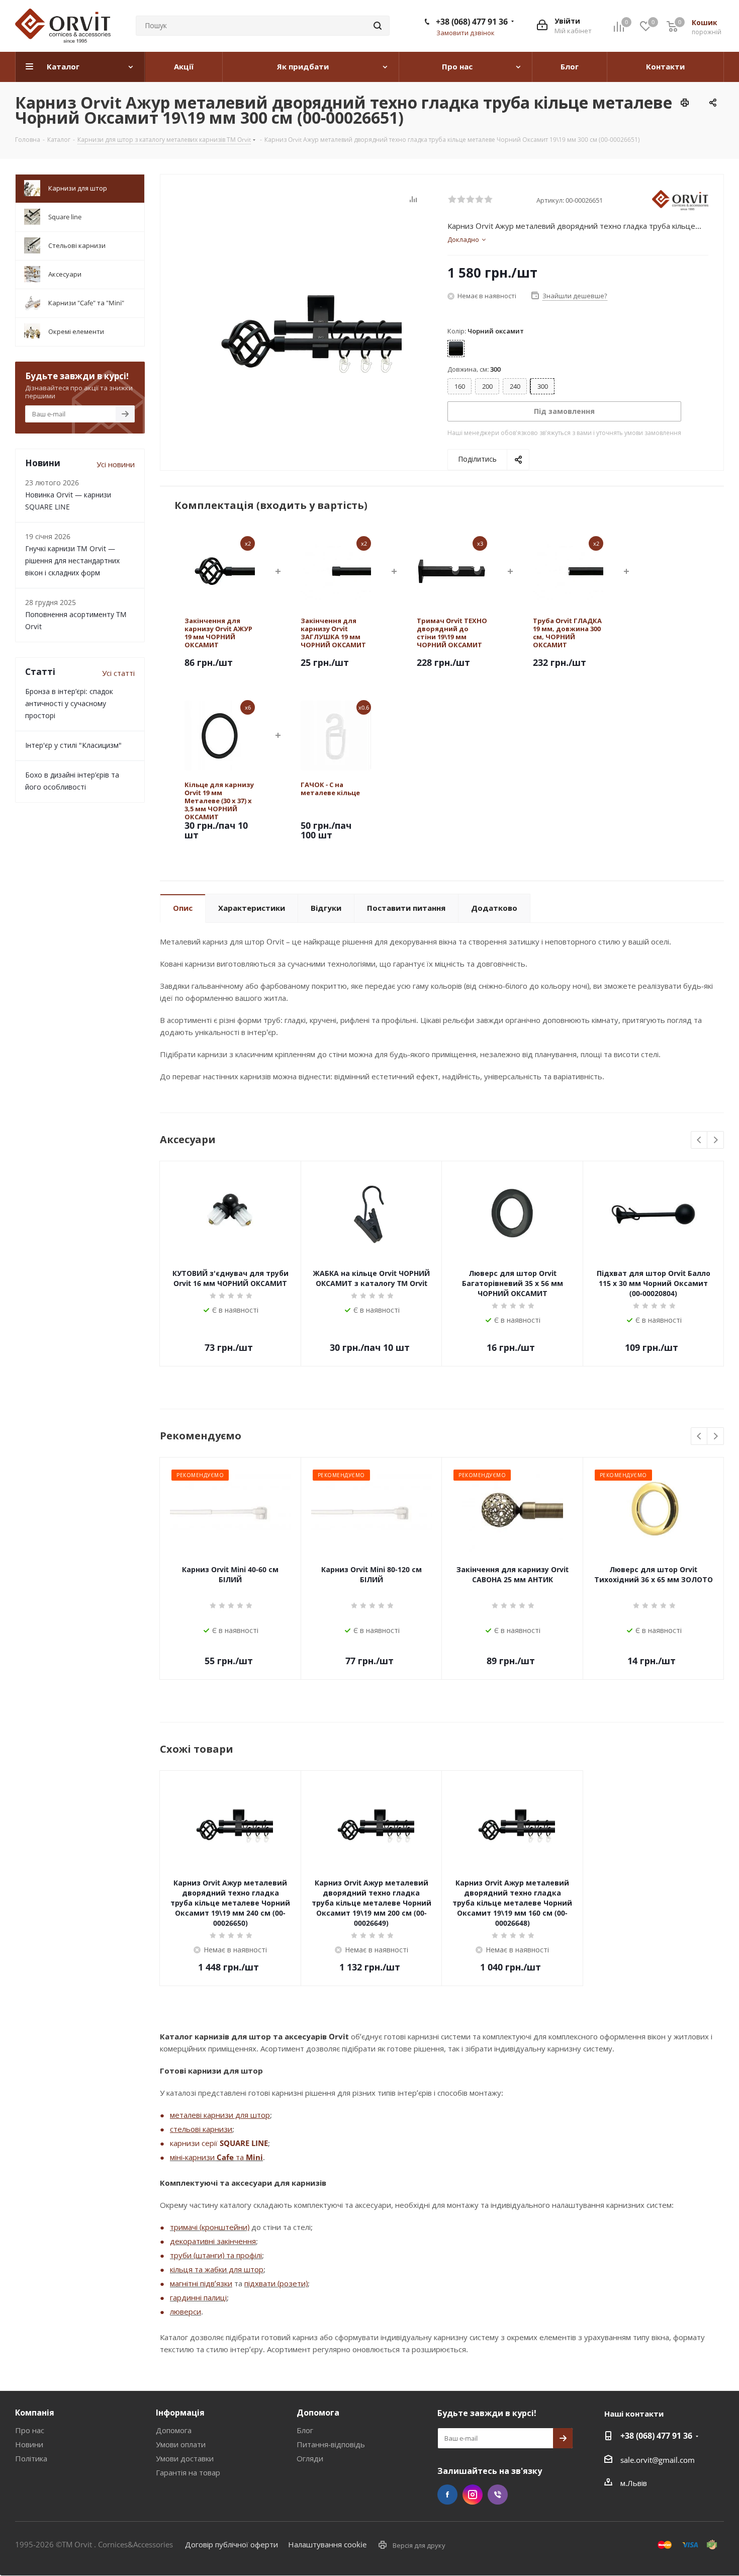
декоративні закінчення (213, 2241)
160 (460, 386)
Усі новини (116, 464)
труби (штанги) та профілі (216, 2255)
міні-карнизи (193, 2157)
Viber (498, 2495)
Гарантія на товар (188, 2472)
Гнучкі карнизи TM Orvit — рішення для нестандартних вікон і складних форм (72, 561)
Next (716, 1140)
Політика (31, 2458)
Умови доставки (185, 2458)
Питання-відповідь (331, 2444)
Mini (254, 2157)
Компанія (35, 2413)
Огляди (310, 2458)
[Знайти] (378, 26)
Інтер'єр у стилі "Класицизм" (73, 745)
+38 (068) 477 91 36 (472, 22)
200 (487, 386)
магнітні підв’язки (201, 2283)
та (240, 2157)
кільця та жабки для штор (217, 2269)
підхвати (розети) (276, 2283)
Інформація (180, 2413)
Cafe (225, 2157)
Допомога (174, 2430)
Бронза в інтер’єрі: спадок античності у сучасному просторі (69, 703)
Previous (700, 1140)
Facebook (447, 2495)
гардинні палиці (198, 2297)
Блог (305, 2430)
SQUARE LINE (244, 2143)
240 (515, 386)
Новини (29, 2444)
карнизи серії (195, 2143)
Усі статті (118, 673)
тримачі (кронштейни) (210, 2227)
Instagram (473, 2495)
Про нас (30, 2430)
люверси (186, 2311)
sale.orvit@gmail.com (658, 2460)
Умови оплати (181, 2444)
